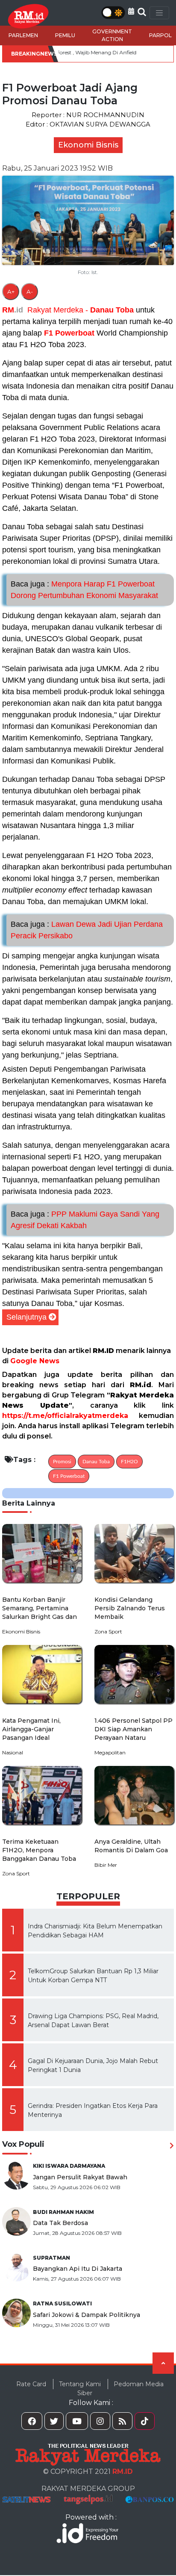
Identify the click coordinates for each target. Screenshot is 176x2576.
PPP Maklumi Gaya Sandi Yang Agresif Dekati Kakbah (85, 1220)
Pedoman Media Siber (120, 2389)
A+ (11, 292)
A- (30, 292)
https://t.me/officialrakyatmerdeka (65, 1416)
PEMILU (65, 35)
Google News (35, 1361)
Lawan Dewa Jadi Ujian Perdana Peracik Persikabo (87, 930)
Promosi (62, 1462)
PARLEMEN (23, 35)
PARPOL (160, 35)
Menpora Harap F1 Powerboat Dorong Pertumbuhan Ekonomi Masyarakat (84, 590)
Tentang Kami (80, 2384)
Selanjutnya (26, 1317)
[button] (131, 11)
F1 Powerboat (69, 333)
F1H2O (129, 1462)
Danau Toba (112, 310)
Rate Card (31, 2384)
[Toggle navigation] (159, 13)
